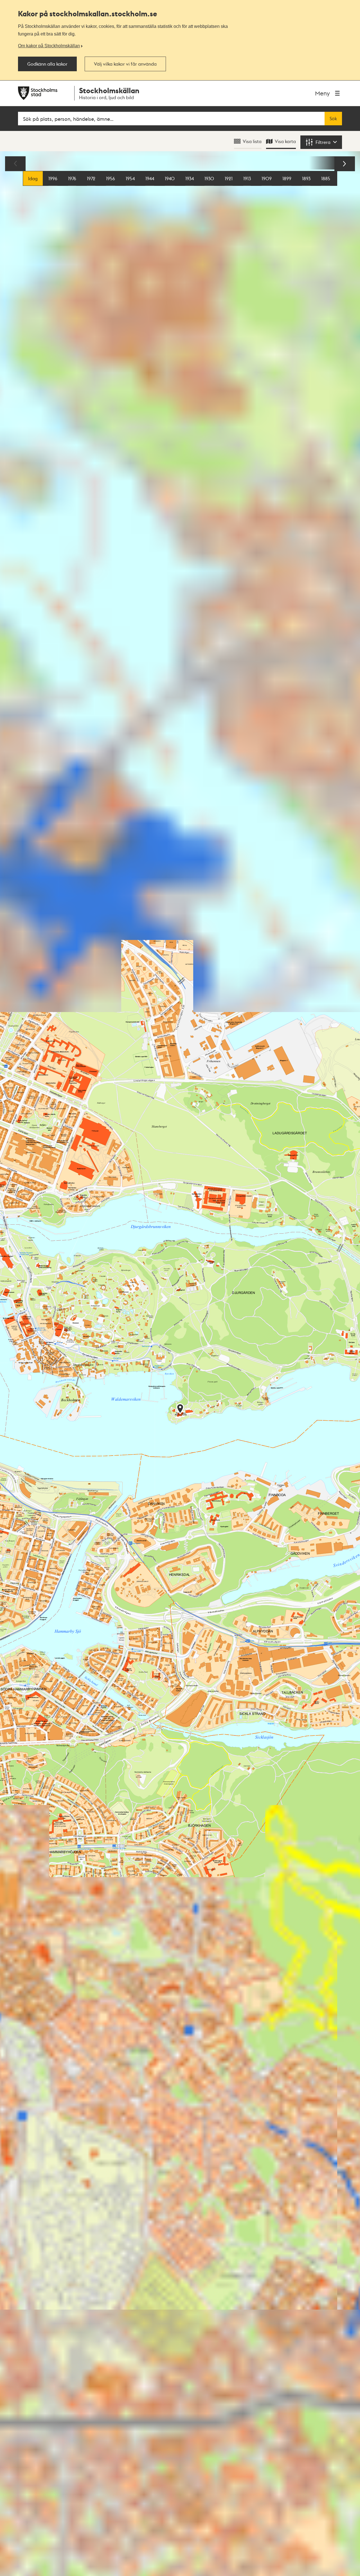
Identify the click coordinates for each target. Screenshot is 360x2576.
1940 (170, 178)
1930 (209, 178)
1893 (306, 178)
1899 (287, 178)
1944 (150, 178)
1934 (190, 178)
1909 (267, 178)
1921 (229, 178)
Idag (33, 178)
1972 (91, 178)
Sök (333, 119)
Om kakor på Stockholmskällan (49, 46)
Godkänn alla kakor (47, 64)
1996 (53, 178)
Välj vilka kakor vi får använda (125, 64)
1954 (130, 178)
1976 (72, 178)
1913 (247, 178)
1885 (326, 178)
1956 (111, 178)
